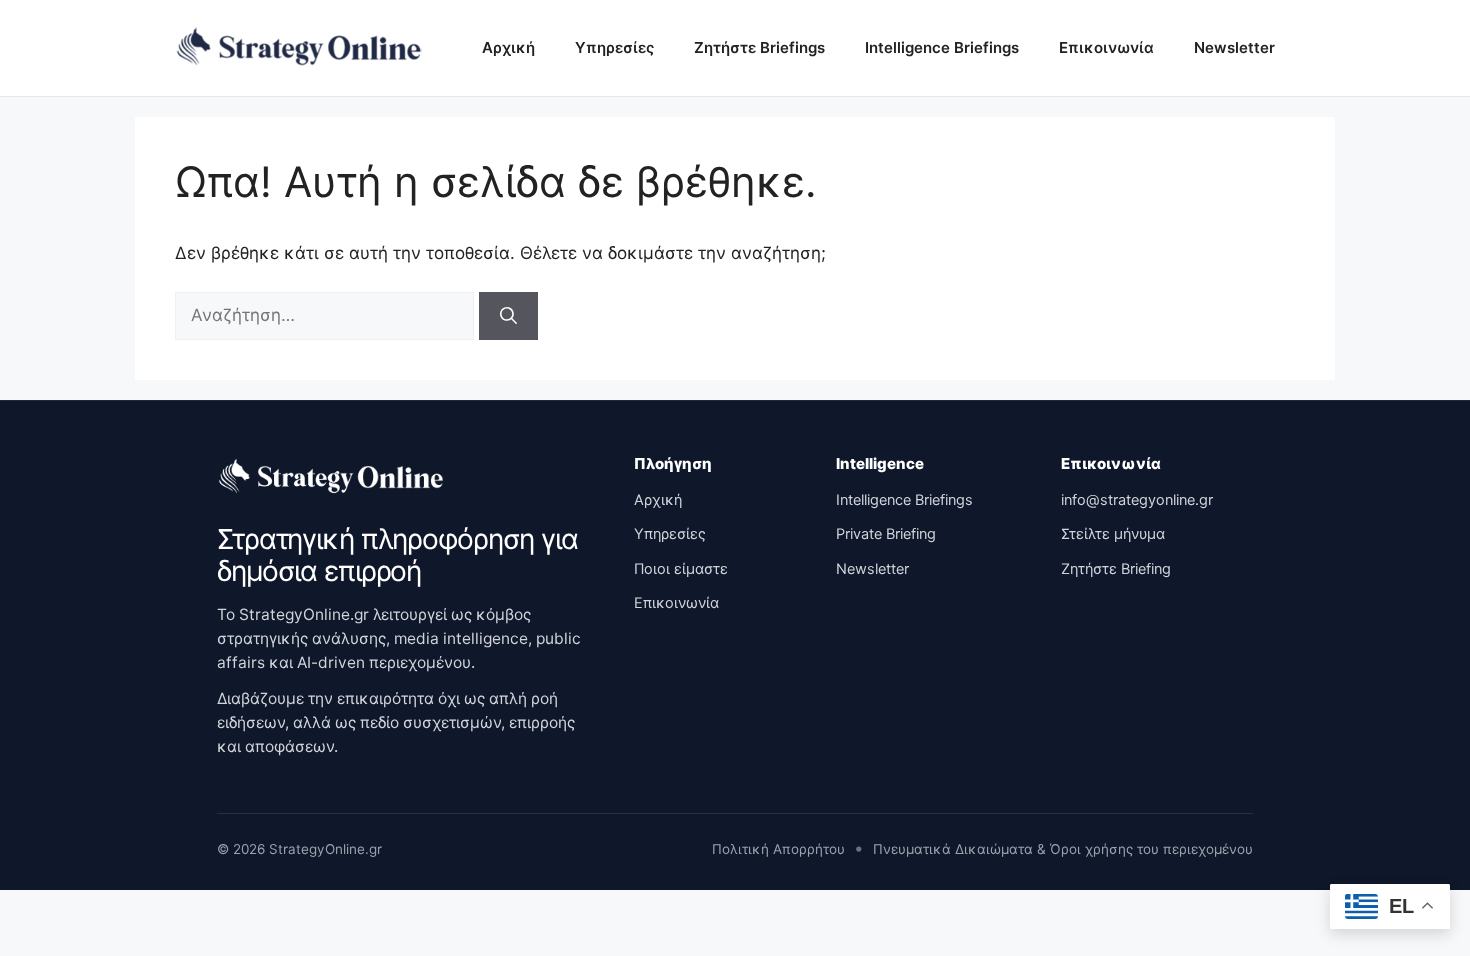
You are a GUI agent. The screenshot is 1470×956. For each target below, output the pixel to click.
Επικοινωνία (1106, 47)
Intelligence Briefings (942, 47)
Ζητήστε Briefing (1116, 569)
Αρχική (508, 47)
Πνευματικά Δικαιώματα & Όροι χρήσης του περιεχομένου (1063, 849)
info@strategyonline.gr (1137, 500)
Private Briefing (886, 534)
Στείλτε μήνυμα (1113, 534)
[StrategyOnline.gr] (332, 477)
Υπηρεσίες (614, 47)
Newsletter (1234, 47)
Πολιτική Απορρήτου (778, 849)
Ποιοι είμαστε (681, 569)
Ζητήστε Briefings (759, 47)
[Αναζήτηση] (508, 316)
